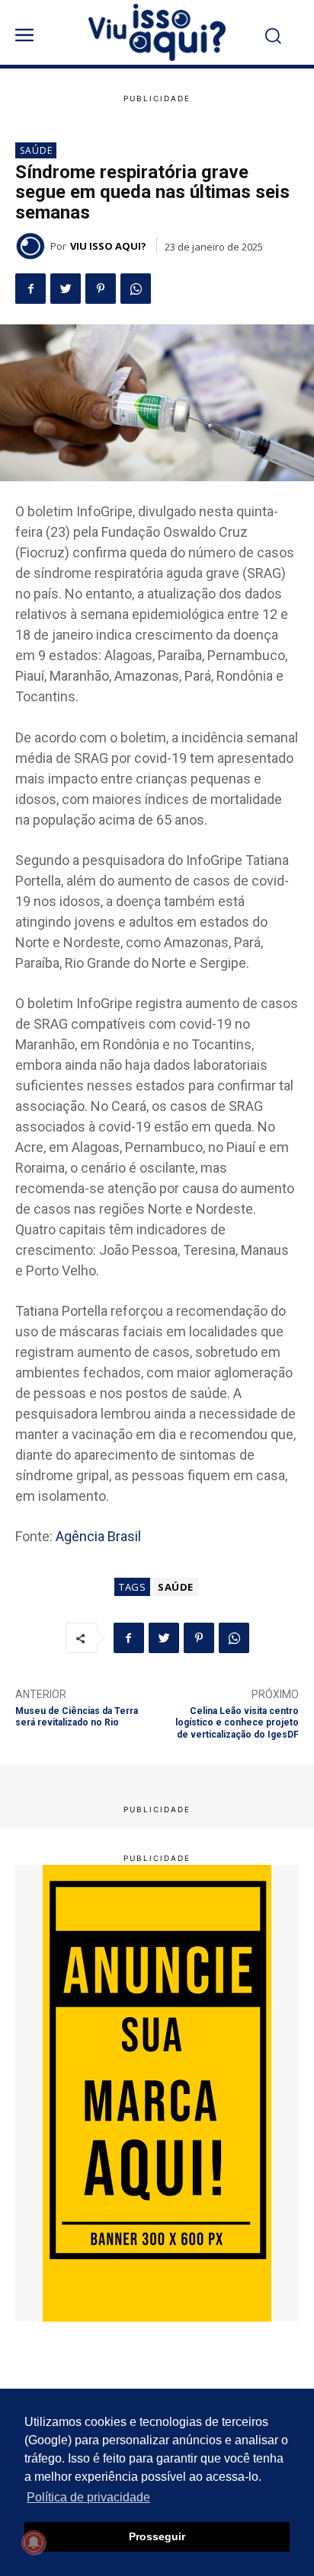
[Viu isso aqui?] (33, 246)
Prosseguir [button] (157, 2536)
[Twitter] (66, 289)
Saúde (36, 150)
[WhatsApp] (136, 289)
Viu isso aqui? (108, 246)
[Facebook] (30, 289)
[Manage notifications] (34, 2542)
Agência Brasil (98, 1536)
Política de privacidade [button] (88, 2497)
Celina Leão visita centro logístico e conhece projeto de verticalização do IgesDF (237, 1723)
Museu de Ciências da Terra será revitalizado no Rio (77, 1717)
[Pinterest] (101, 289)
